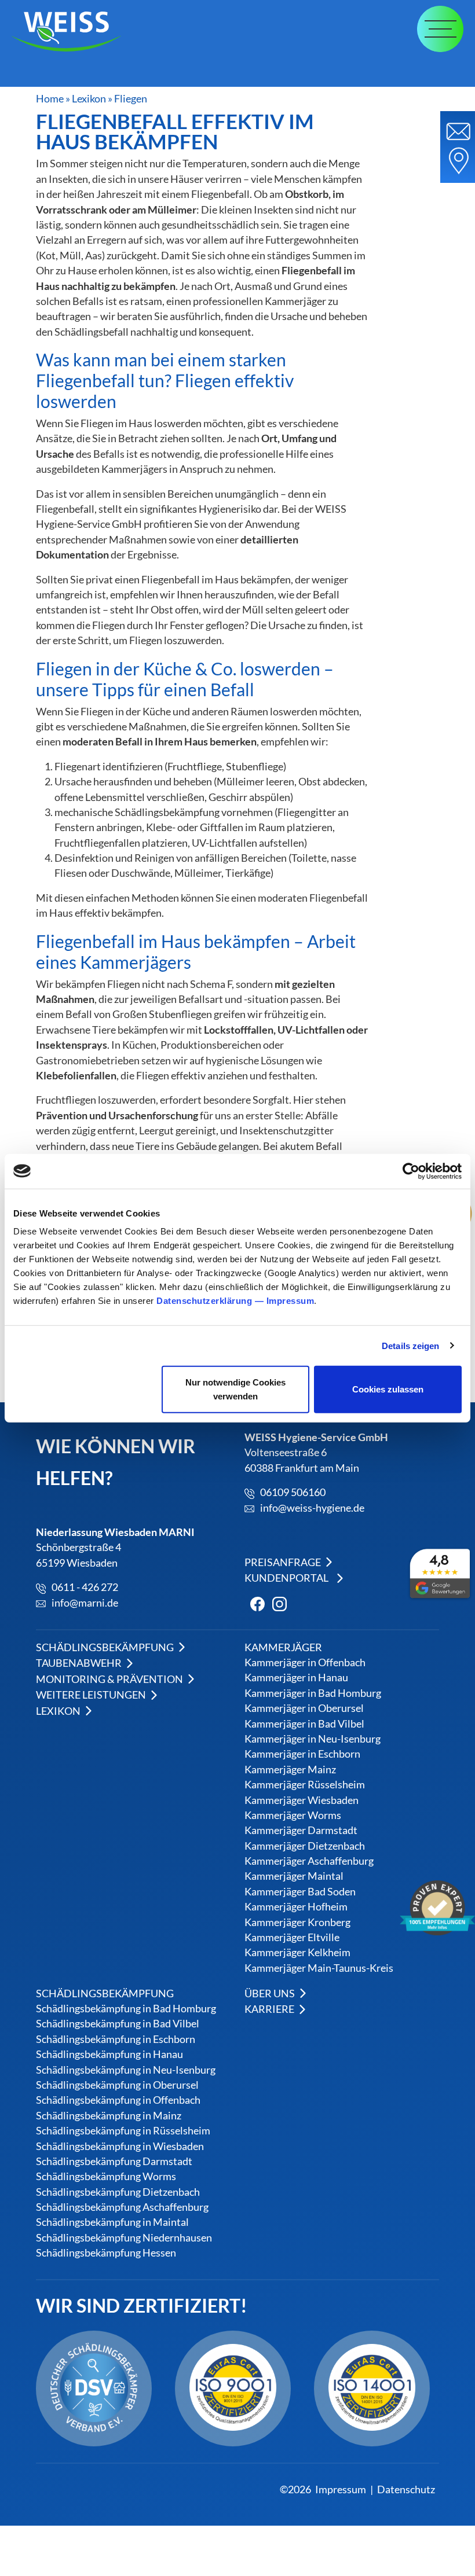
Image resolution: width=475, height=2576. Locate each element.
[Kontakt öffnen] (458, 147)
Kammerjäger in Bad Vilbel (304, 1724)
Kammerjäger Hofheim (296, 1907)
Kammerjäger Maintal (294, 1877)
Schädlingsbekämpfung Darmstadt (114, 2161)
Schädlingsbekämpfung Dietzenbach (118, 2191)
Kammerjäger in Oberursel (304, 1709)
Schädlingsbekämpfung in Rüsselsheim (123, 2131)
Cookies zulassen (388, 1389)
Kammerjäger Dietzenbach (305, 1846)
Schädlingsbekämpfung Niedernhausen (124, 2237)
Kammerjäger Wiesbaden (302, 1800)
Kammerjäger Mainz (290, 1770)
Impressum (291, 1301)
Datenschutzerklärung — (211, 1301)
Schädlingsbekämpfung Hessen (106, 2253)
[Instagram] (277, 1602)
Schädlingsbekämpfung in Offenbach (118, 2100)
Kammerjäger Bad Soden (300, 1892)
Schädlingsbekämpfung (106, 1647)
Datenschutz (406, 2489)
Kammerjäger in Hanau (296, 1678)
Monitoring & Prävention (110, 1679)
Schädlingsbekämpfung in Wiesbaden (120, 2146)
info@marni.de (85, 1603)
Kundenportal (286, 1578)
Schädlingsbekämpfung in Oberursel (117, 2085)
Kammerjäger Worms (293, 1815)
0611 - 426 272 (85, 1588)
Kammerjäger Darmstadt (301, 1831)
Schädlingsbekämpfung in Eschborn (116, 2039)
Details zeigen (410, 1345)
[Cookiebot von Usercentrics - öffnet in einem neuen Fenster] (411, 1171)
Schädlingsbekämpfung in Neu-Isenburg (126, 2069)
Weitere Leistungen (92, 1695)
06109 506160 (293, 1493)
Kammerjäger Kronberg (297, 1922)
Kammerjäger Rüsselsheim (305, 1785)
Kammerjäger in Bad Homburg (313, 1693)
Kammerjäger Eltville (292, 1937)
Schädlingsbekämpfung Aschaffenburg (122, 2207)
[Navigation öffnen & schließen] (440, 29)
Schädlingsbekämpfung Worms (106, 2176)
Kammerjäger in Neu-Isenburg (313, 1739)
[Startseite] (72, 32)
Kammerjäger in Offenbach (305, 1662)
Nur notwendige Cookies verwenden (235, 1389)
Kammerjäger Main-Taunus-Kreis (319, 1968)
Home (50, 99)
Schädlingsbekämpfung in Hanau (109, 2054)
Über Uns (271, 1993)
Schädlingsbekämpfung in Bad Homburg (126, 2009)
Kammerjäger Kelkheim (297, 1953)
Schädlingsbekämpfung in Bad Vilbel (118, 2024)
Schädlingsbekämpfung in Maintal (112, 2222)
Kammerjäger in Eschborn (302, 1754)
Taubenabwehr (80, 1663)
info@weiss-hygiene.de (312, 1508)
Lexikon (89, 99)
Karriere (270, 2009)
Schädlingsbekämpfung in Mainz (109, 2115)
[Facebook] (255, 1602)
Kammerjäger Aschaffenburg (309, 1861)
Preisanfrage (284, 1562)
